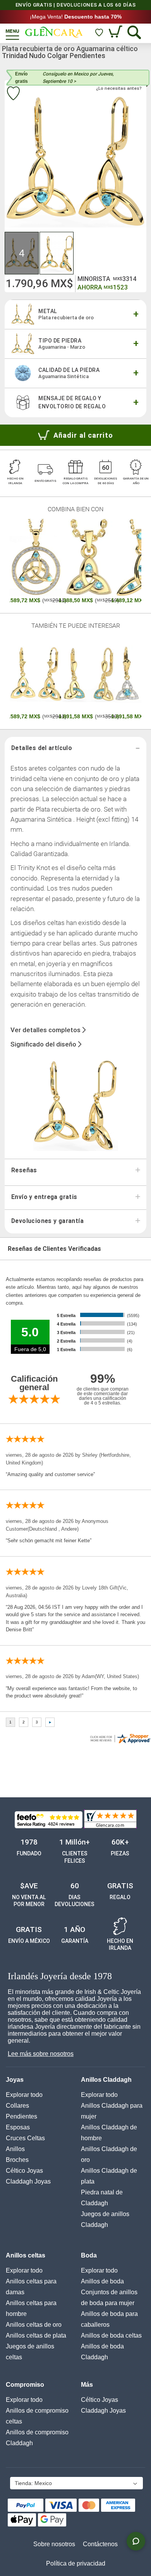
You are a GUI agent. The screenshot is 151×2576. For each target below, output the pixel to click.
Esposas (18, 2127)
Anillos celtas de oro (34, 2325)
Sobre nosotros (54, 2544)
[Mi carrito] (116, 32)
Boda (89, 2255)
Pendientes (21, 2116)
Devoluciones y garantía (47, 1221)
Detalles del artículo (42, 748)
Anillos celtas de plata (36, 2335)
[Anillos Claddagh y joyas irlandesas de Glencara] (54, 32)
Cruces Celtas (25, 2138)
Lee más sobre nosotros (41, 2054)
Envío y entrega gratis (44, 1197)
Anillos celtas (26, 2255)
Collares (17, 2106)
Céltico (24, 2171)
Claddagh (28, 2181)
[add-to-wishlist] (13, 94)
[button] (22, 253)
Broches (17, 2160)
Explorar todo (24, 2095)
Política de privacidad (76, 2563)
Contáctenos (100, 2544)
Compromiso (25, 2385)
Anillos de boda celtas (111, 2335)
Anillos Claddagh (106, 2080)
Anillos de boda (102, 2281)
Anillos (15, 2149)
